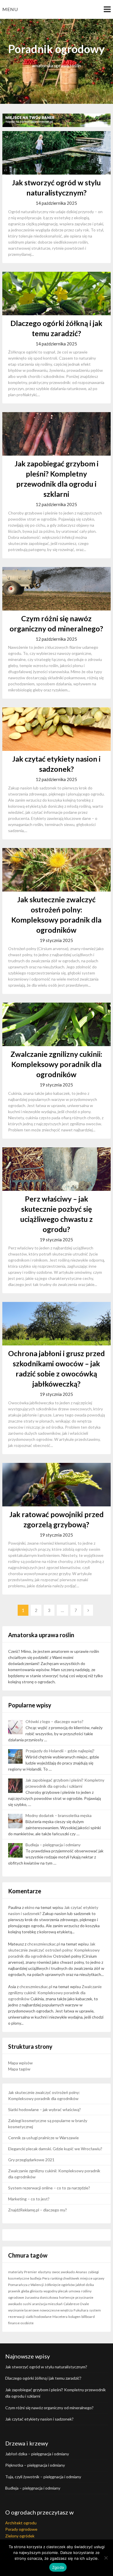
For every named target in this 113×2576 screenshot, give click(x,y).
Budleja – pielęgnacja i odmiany (53, 1845)
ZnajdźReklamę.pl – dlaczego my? (38, 2210)
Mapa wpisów (20, 2063)
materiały (16, 2272)
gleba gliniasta (32, 2291)
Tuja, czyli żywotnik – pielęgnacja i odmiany (43, 2477)
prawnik (14, 2291)
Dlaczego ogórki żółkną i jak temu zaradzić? (43, 2378)
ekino (30, 1907)
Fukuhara (81, 2310)
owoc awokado (63, 2272)
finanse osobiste (21, 2323)
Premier (31, 2272)
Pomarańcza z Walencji (26, 2285)
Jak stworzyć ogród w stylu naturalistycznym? (46, 2367)
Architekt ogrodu (21, 2523)
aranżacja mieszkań (47, 2304)
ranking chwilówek (65, 2278)
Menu (10, 9)
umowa (74, 2291)
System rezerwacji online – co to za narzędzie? (49, 2188)
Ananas (81, 2272)
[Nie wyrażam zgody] (106, 2558)
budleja (36, 2278)
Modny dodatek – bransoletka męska (59, 1815)
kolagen (74, 2317)
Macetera (60, 2317)
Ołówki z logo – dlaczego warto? (54, 1721)
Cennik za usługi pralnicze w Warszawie (43, 2138)
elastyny (44, 2272)
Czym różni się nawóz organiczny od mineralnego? (49, 2408)
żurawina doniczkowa (42, 2297)
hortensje (67, 2297)
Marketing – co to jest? (29, 2199)
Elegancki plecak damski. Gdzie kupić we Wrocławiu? (55, 2149)
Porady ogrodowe (21, 2529)
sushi (27, 2304)
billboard (88, 2317)
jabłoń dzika (85, 2285)
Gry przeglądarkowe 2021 (31, 2160)
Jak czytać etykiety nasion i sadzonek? (39, 2419)
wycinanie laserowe (23, 2310)
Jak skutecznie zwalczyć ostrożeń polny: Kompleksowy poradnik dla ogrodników (54, 1950)
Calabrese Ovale (76, 2304)
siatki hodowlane (39, 2317)
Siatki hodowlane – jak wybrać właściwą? (44, 2109)
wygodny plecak (56, 2291)
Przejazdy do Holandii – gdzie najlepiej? (60, 1751)
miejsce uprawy (92, 2278)
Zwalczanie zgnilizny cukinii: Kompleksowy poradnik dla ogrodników (56, 1064)
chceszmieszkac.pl (44, 1944)
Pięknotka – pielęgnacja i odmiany (35, 2465)
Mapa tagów (19, 2069)
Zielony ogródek (20, 2536)
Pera (46, 2278)
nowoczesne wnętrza (56, 2310)
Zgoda (58, 2567)
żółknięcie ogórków (60, 2285)
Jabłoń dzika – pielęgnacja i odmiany (37, 2454)
